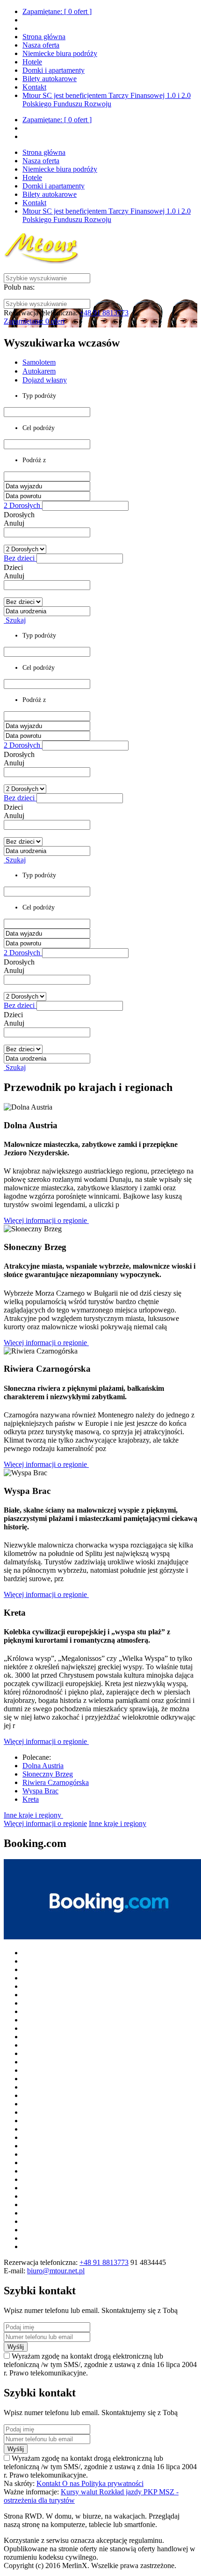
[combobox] (47, 532)
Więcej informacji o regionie (46, 1220)
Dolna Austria (43, 1766)
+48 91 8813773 (104, 313)
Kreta (31, 1799)
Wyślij (16, 2347)
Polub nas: (19, 287)
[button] (85, 506)
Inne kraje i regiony (33, 1815)
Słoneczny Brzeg (48, 1774)
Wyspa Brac (40, 1791)
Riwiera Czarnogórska (56, 1782)
